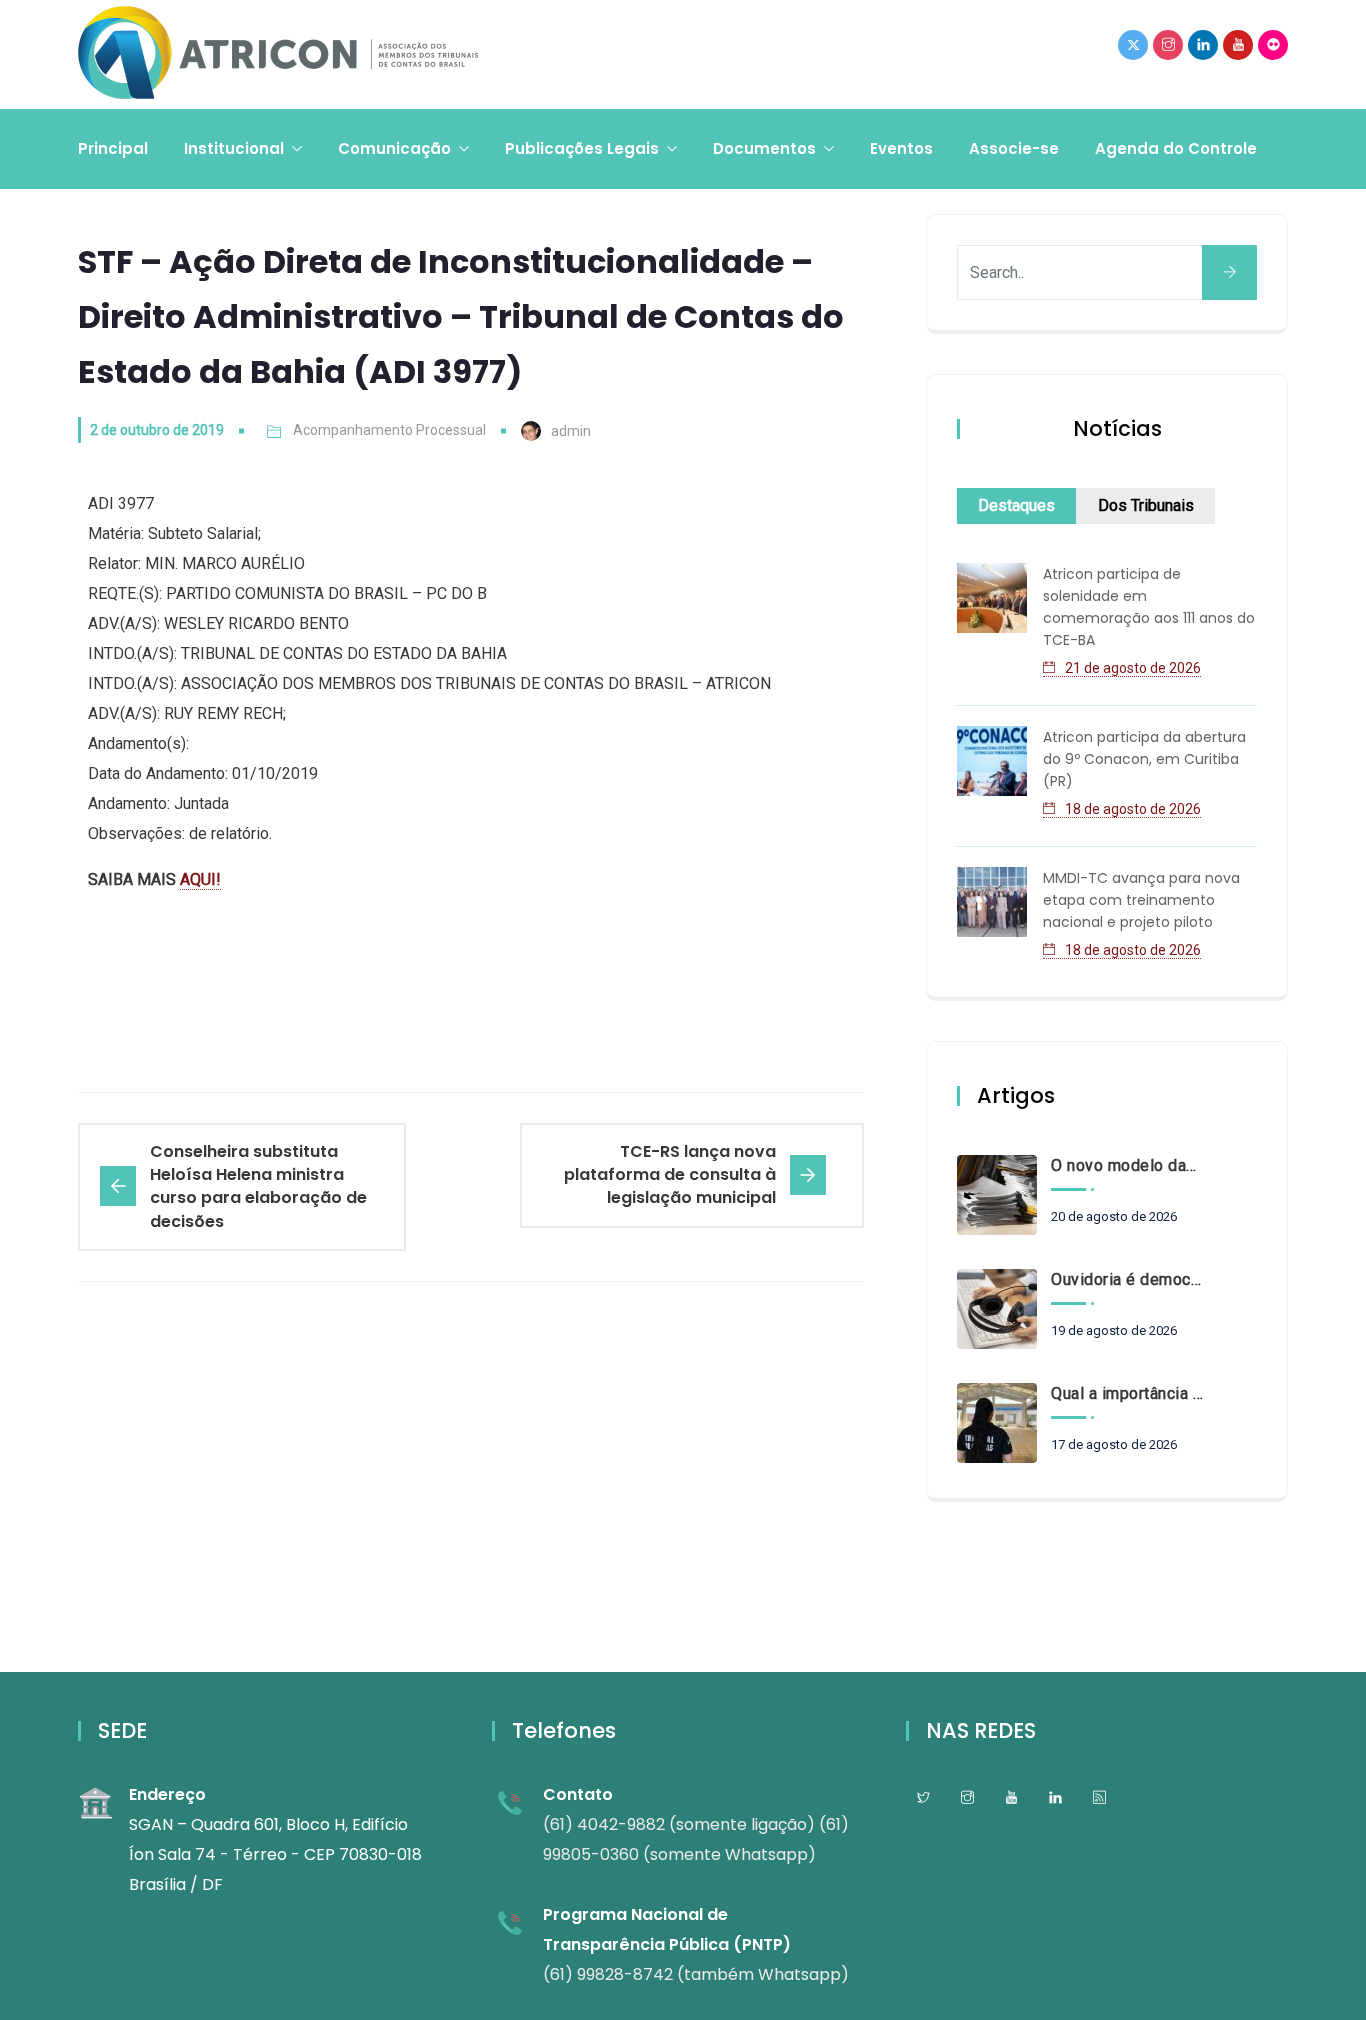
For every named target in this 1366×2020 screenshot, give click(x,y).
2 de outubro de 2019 (157, 430)
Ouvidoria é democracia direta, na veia (1127, 1279)
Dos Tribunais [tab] (1146, 505)
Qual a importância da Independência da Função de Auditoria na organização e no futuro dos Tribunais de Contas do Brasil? (1127, 1393)
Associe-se (1014, 148)
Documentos (764, 148)
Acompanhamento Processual (389, 430)
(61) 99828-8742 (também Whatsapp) (696, 1974)
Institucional (234, 148)
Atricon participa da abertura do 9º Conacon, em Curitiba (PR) (1144, 759)
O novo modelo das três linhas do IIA (1127, 1165)
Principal (113, 148)
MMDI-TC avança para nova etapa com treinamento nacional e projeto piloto (1141, 900)
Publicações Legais (582, 148)
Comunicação (394, 148)
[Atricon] (278, 54)
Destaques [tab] (1016, 505)
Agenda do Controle (1176, 148)
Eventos (901, 148)
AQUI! (200, 879)
